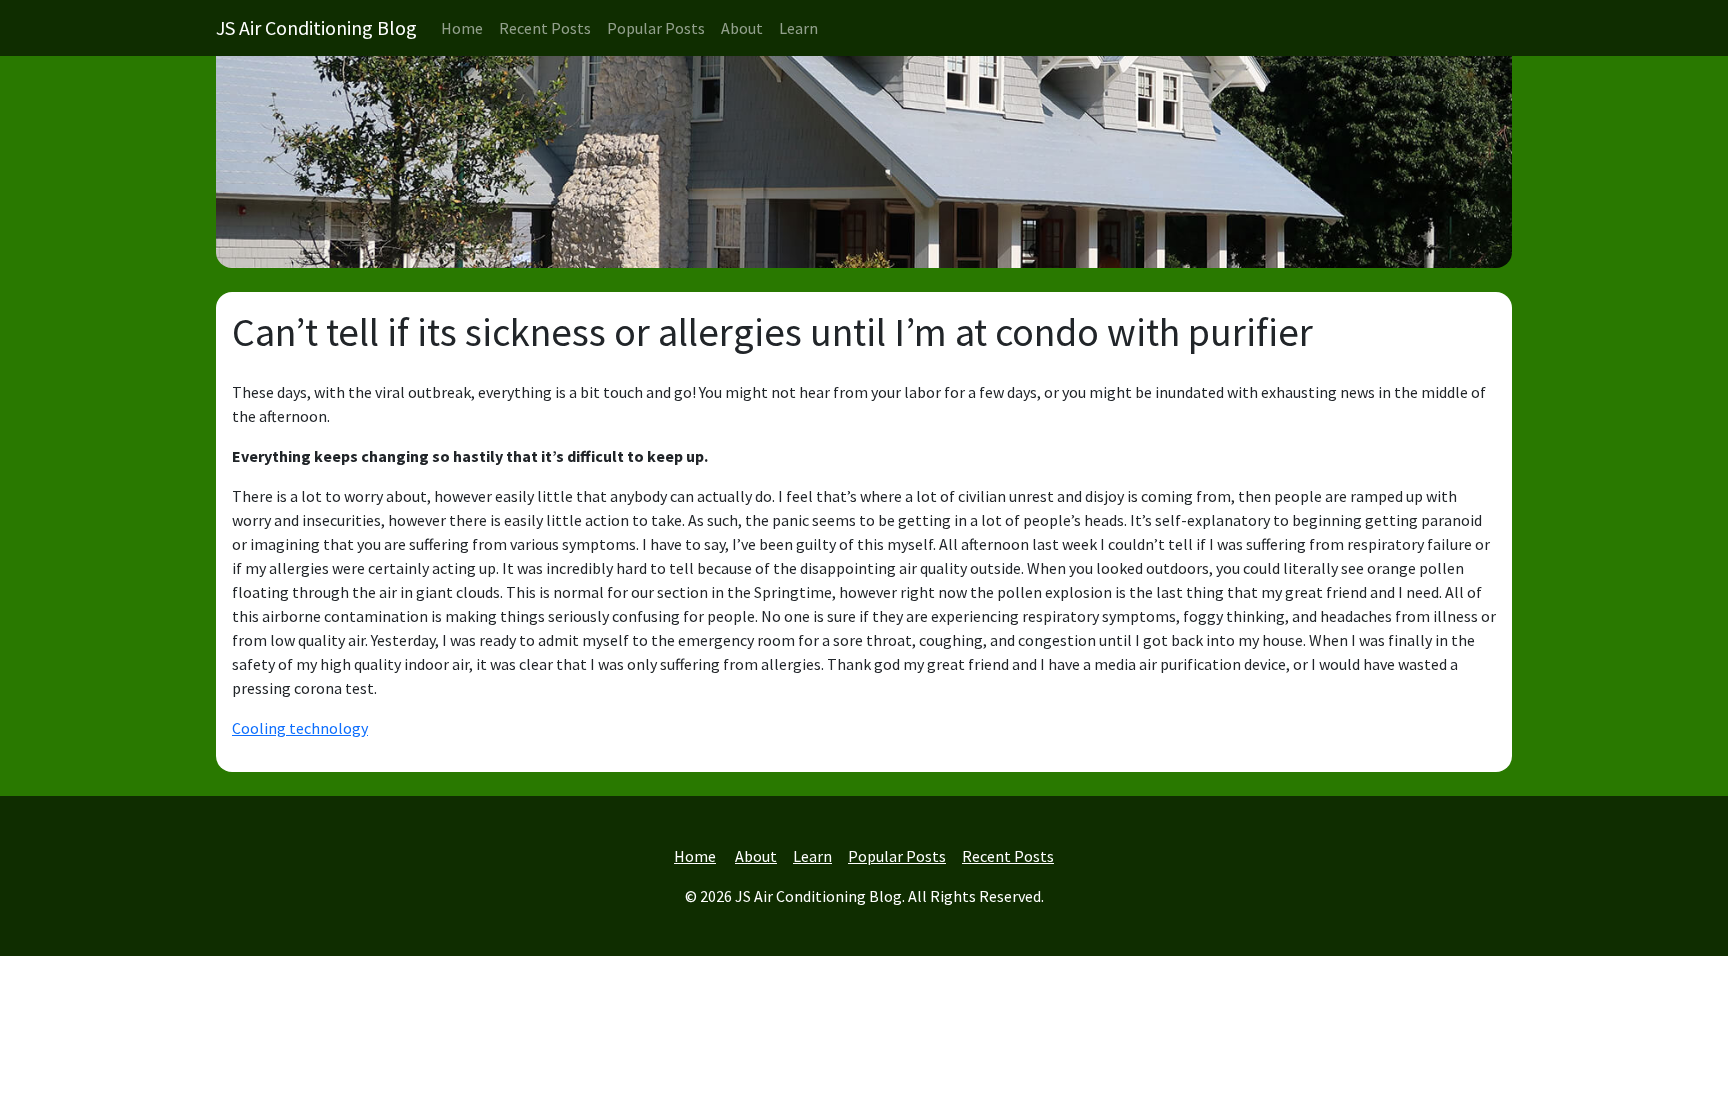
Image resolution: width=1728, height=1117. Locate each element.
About (742, 28)
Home (462, 28)
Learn (798, 28)
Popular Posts (656, 28)
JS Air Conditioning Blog (316, 27)
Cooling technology (300, 728)
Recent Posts (545, 28)
